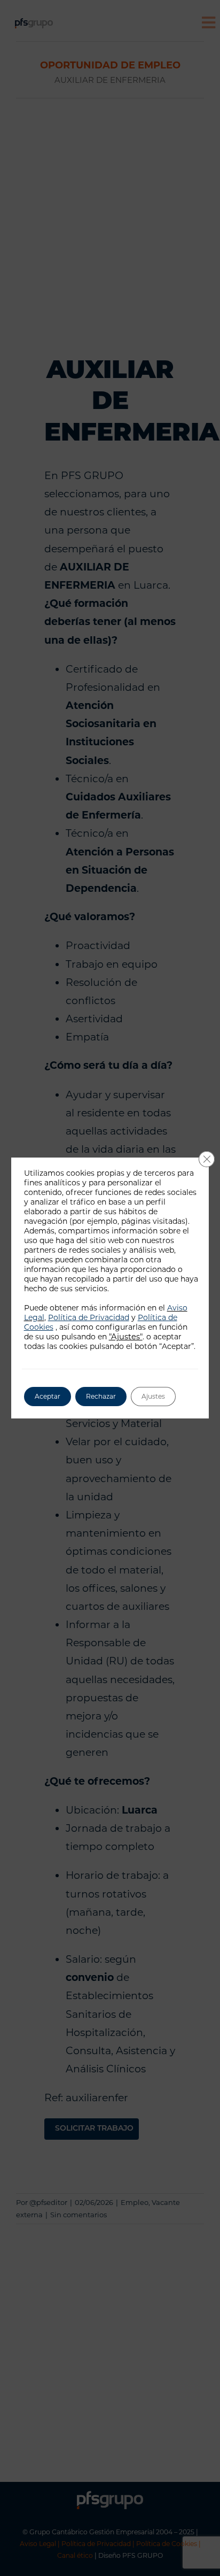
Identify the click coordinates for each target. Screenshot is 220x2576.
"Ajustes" (126, 1337)
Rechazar (101, 1396)
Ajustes (153, 1396)
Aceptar (48, 1396)
